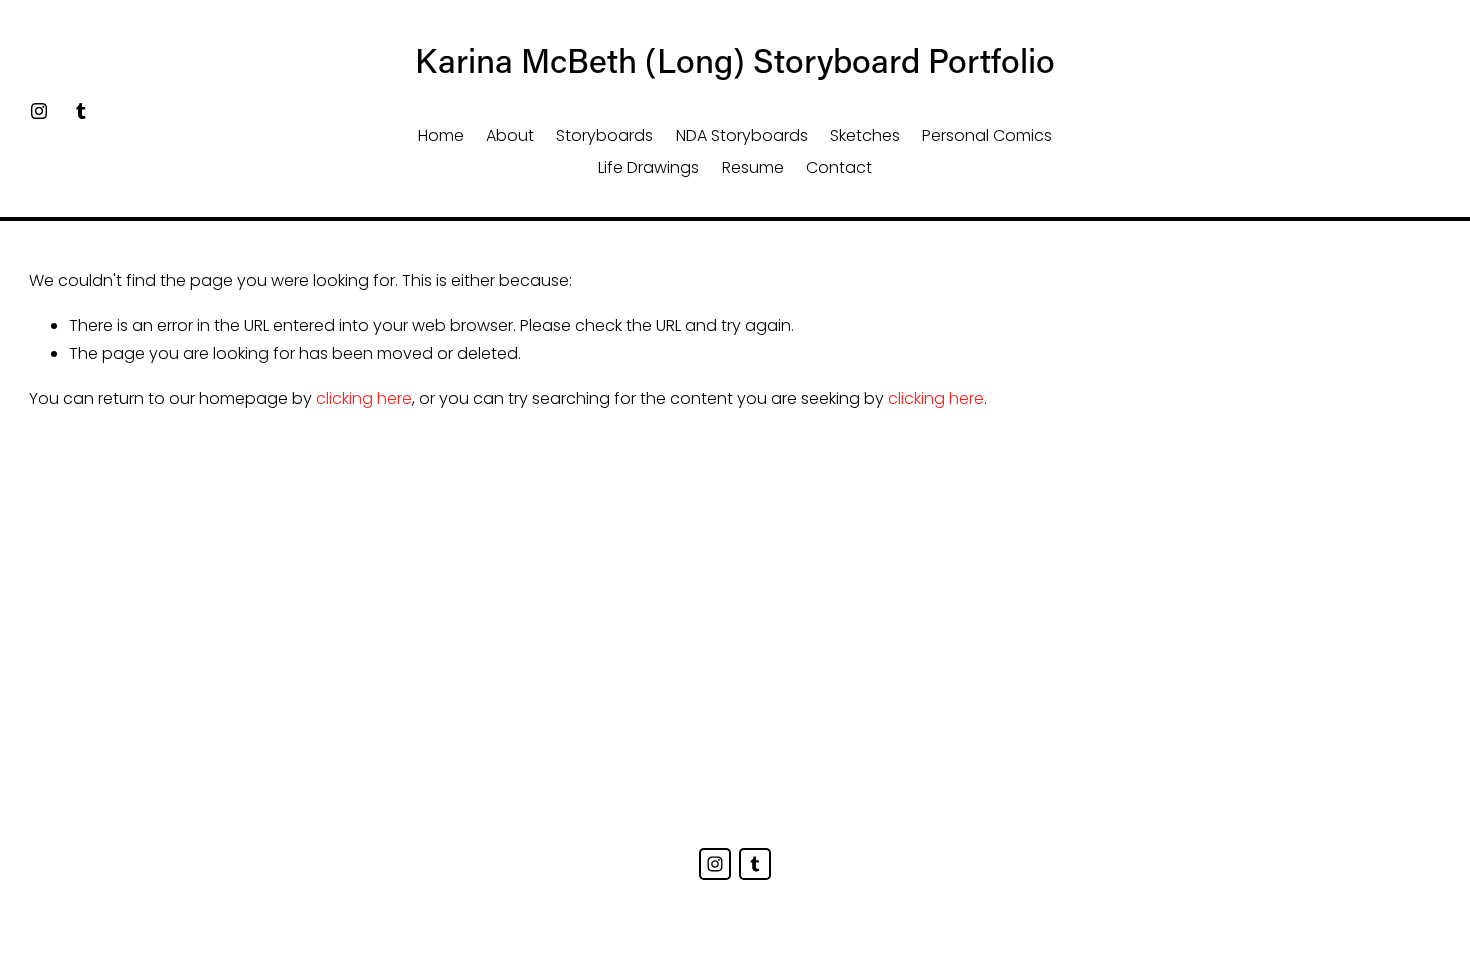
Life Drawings (648, 167)
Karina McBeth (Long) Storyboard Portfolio (735, 60)
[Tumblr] (81, 111)
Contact (839, 167)
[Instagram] (39, 111)
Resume (753, 167)
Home (441, 135)
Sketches (865, 135)
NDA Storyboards (742, 135)
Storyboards (604, 135)
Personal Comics (987, 135)
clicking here (364, 398)
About (510, 135)
